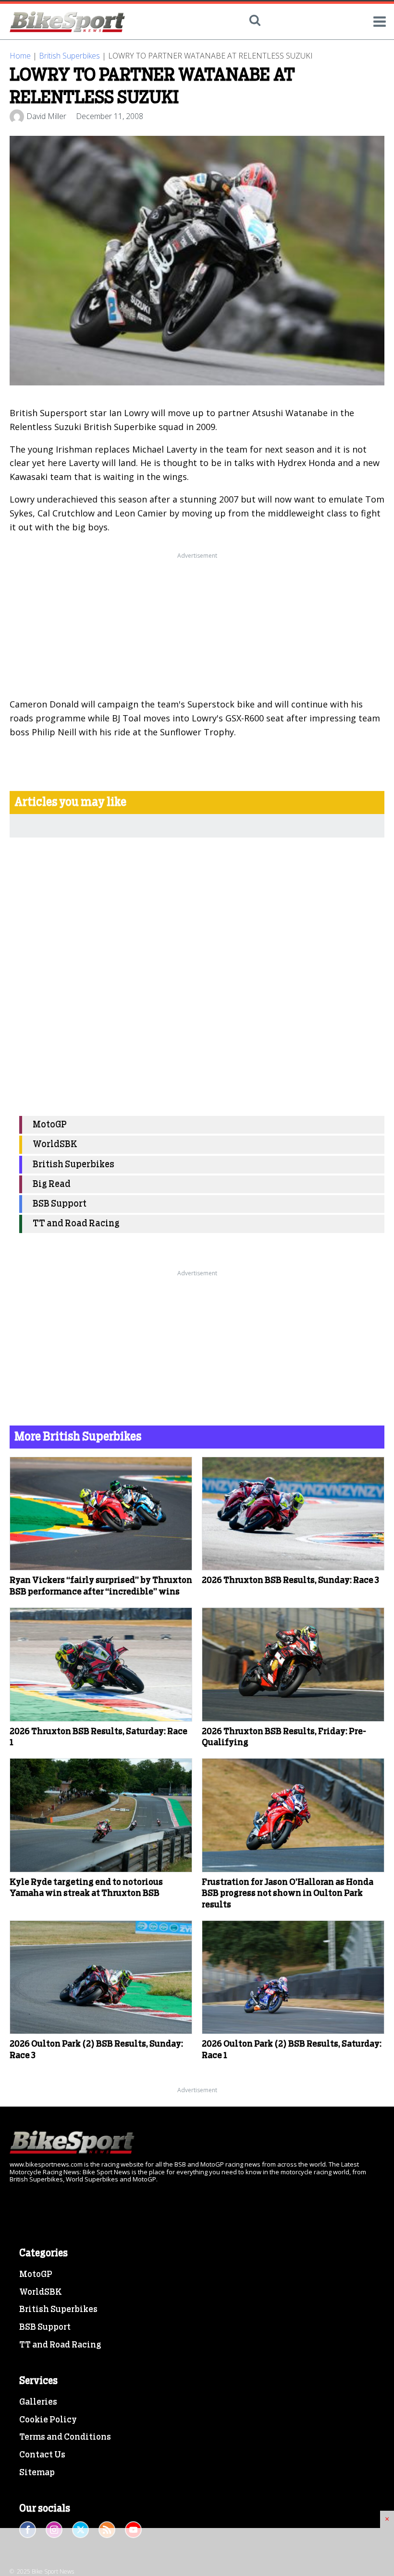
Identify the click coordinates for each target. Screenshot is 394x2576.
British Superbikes (69, 56)
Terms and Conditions (65, 2437)
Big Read (52, 1184)
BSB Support (60, 1204)
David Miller (46, 116)
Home (20, 56)
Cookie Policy (48, 2420)
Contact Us (42, 2455)
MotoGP (50, 1125)
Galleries (38, 2402)
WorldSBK (55, 1144)
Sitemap (37, 2473)
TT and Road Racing (76, 1224)
